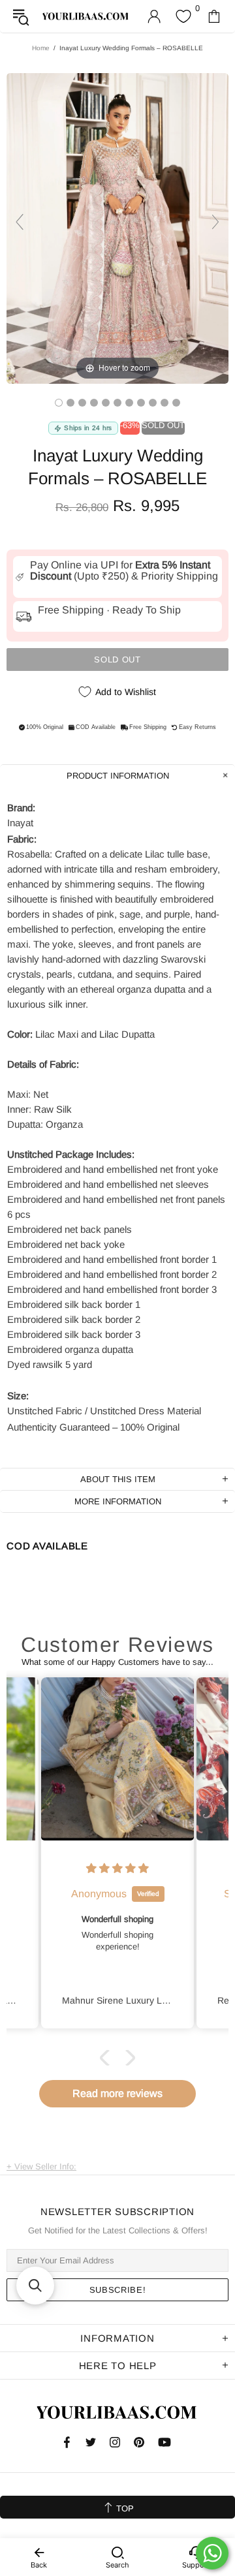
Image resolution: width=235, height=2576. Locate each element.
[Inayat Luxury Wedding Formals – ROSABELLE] (59, 403)
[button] (108, 2058)
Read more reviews (117, 2093)
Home (41, 48)
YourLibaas (86, 16)
